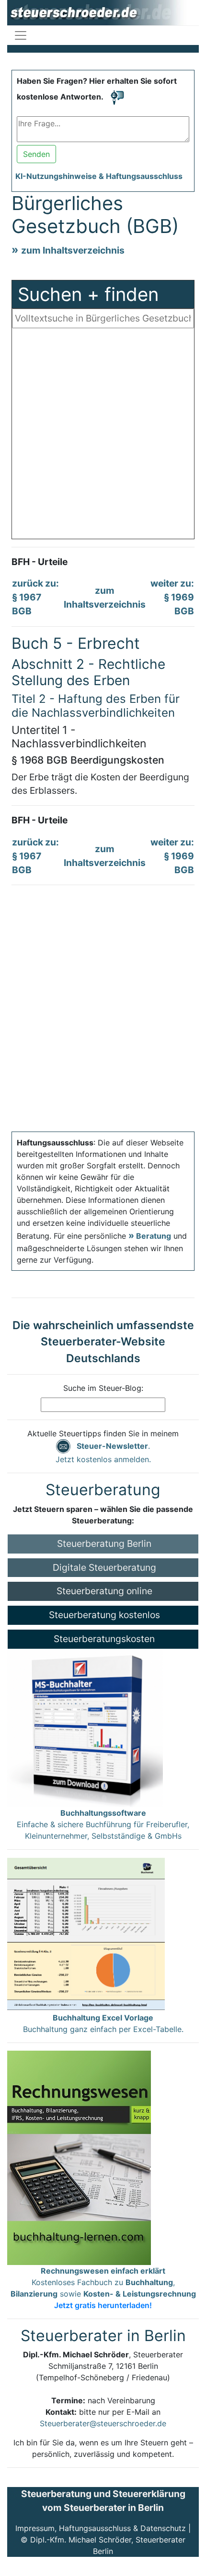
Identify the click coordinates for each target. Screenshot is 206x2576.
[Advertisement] (103, 436)
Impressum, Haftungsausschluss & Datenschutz (101, 2528)
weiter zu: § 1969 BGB (172, 597)
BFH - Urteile (40, 562)
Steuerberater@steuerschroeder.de (103, 2423)
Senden (36, 154)
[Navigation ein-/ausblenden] (21, 35)
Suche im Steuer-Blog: (103, 1388)
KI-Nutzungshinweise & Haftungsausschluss (99, 176)
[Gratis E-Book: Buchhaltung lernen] (79, 2157)
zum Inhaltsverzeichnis (73, 250)
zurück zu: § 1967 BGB (35, 597)
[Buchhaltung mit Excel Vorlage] (86, 1934)
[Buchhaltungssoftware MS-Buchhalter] (85, 1727)
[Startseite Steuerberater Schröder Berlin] (103, 12)
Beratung (154, 1236)
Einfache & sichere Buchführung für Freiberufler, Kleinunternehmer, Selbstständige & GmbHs (103, 1824)
